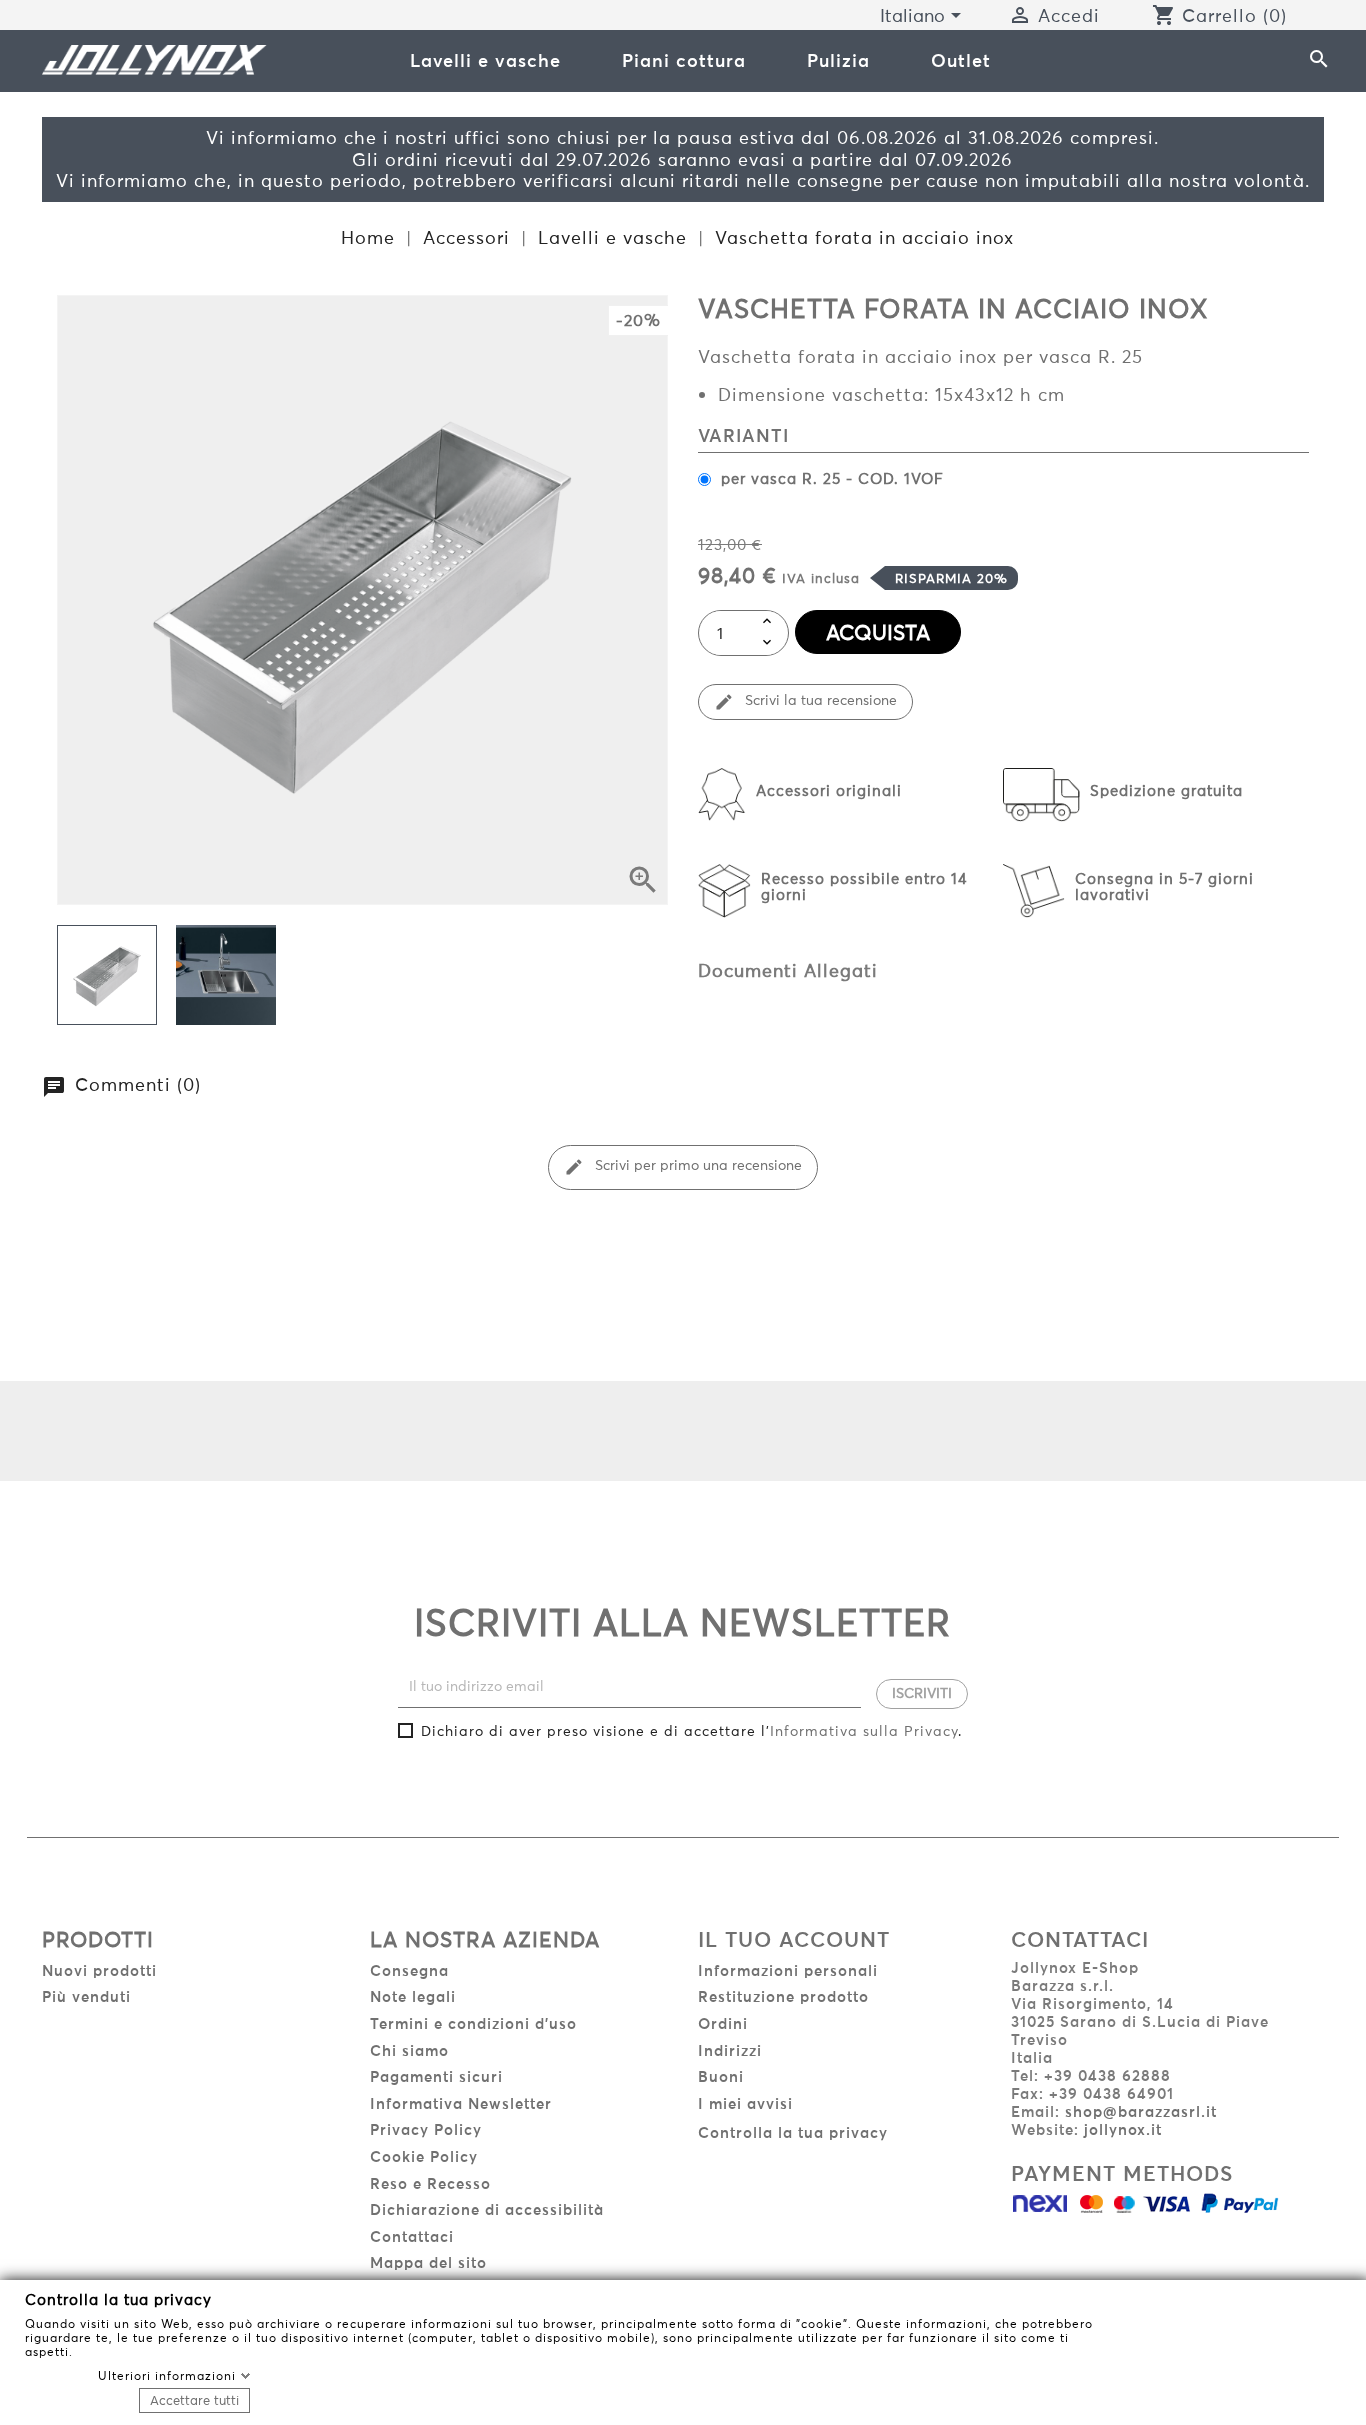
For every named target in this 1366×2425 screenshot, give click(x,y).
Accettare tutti (194, 2400)
